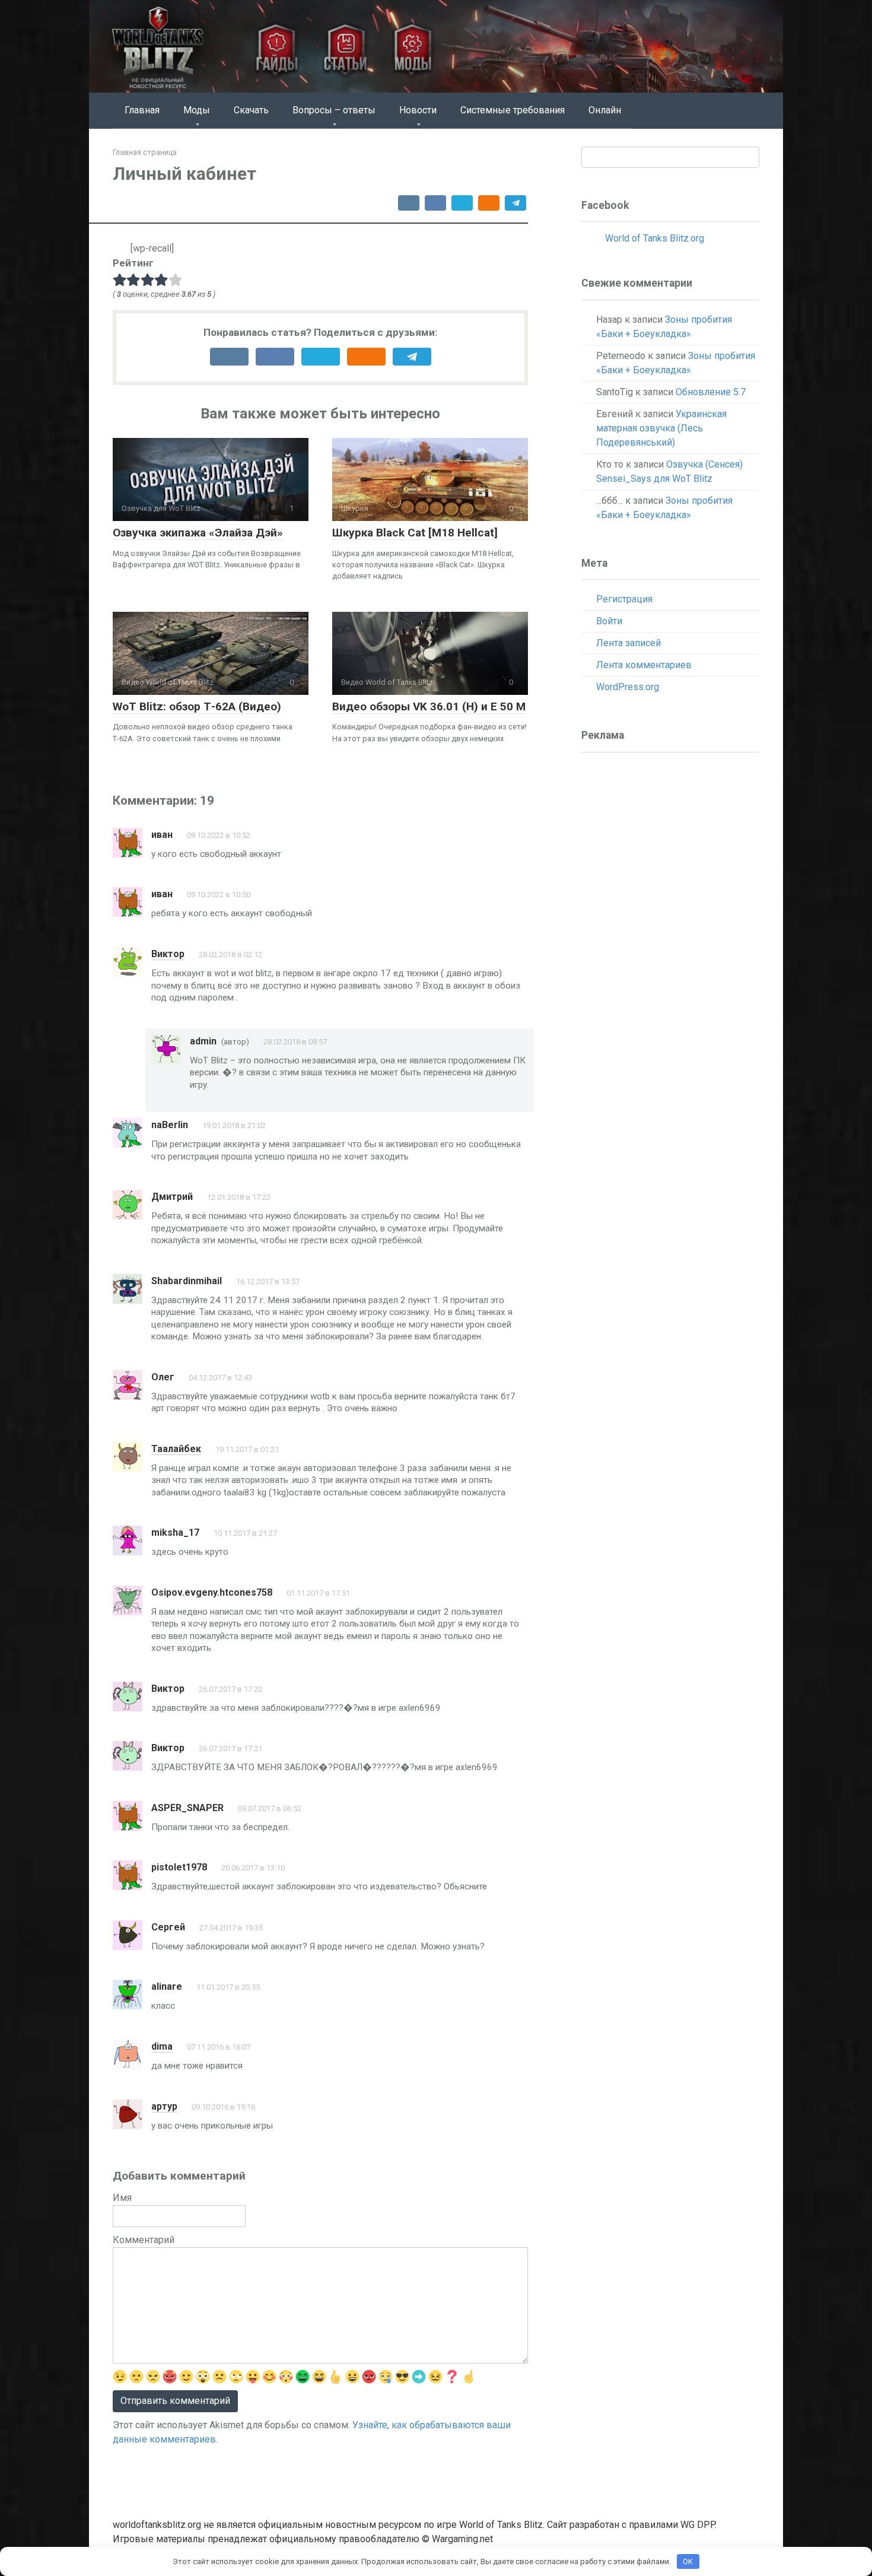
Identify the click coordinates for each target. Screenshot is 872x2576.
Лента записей (628, 643)
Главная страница (145, 152)
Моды (197, 110)
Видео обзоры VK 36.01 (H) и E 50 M (429, 706)
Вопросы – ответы (334, 110)
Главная (142, 110)
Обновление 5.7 (711, 392)
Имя (122, 2198)
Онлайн (605, 110)
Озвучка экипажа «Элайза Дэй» (198, 533)
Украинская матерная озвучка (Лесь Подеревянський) (661, 428)
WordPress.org (628, 687)
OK (688, 2561)
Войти (609, 621)
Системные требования (513, 110)
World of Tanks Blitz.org (655, 238)
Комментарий (144, 2240)
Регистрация (624, 599)
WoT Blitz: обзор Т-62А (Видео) (197, 706)
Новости (418, 110)
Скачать (251, 110)
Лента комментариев (644, 665)
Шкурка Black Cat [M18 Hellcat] (415, 533)
